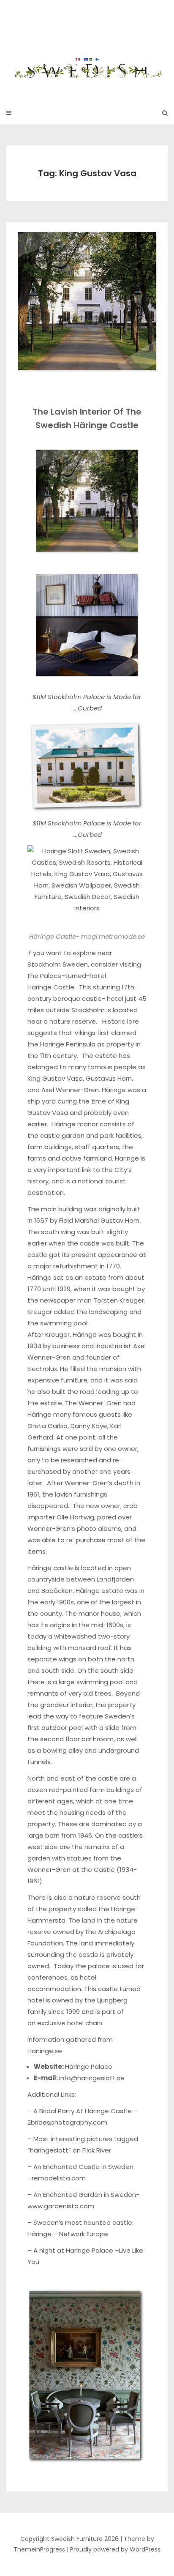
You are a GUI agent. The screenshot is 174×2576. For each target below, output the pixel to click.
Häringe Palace (89, 2067)
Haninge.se (45, 2051)
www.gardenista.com (61, 2206)
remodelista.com (59, 2178)
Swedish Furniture (87, 46)
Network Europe (84, 2234)
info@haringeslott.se (92, 2078)
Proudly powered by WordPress (115, 2549)
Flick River (97, 2150)
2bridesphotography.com (67, 2122)
